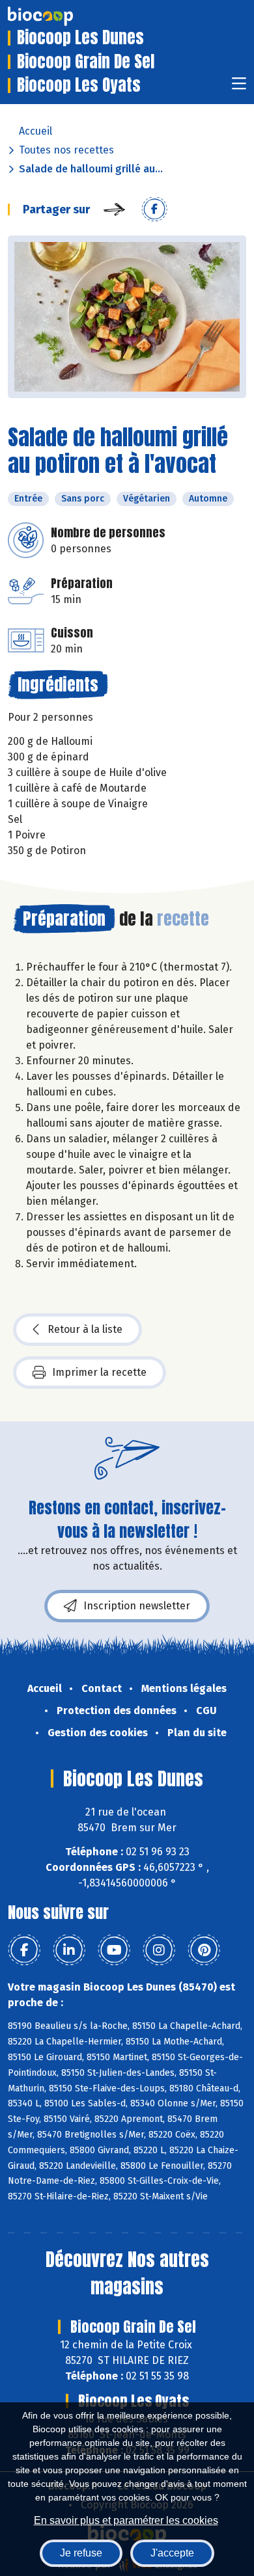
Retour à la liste (85, 1329)
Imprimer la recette (99, 1372)
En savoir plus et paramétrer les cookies (126, 2520)
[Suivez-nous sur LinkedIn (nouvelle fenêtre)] (69, 1950)
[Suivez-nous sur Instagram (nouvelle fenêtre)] (159, 1950)
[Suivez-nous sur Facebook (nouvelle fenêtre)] (24, 1950)
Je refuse (81, 2553)
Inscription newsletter (137, 1606)
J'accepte (172, 2553)
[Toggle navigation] (239, 87)
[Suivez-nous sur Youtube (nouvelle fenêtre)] (114, 1950)
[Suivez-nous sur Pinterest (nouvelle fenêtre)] (204, 1950)
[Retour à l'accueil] (60, 16)
